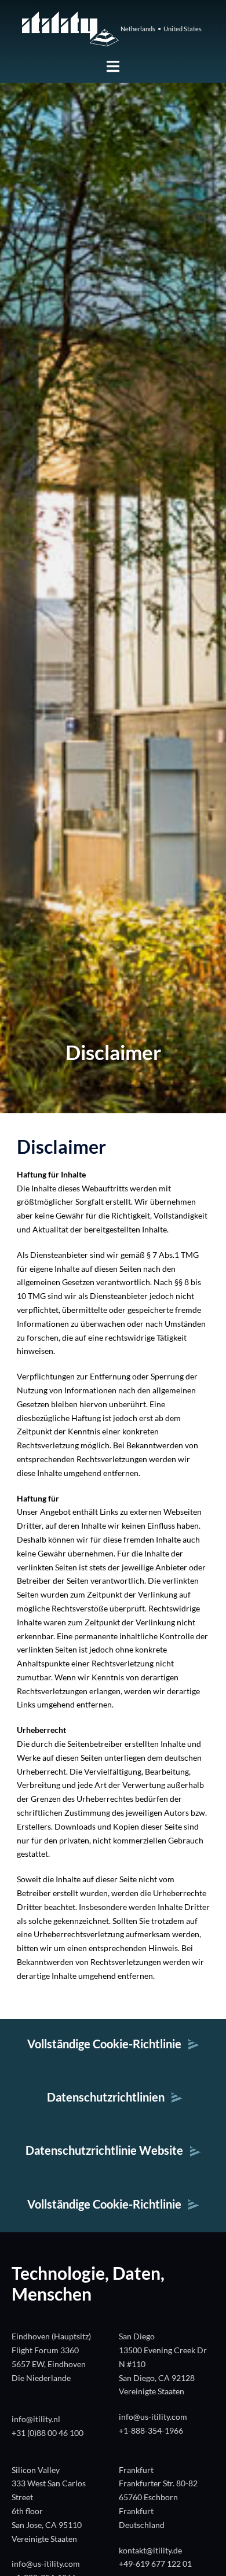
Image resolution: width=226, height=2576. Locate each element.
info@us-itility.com (153, 2417)
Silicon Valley (36, 2470)
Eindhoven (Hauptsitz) (51, 2336)
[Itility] (70, 27)
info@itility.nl (36, 2419)
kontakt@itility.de (150, 2550)
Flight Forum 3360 (45, 2350)
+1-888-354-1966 (151, 2430)
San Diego (137, 2336)
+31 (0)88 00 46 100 (48, 2433)
